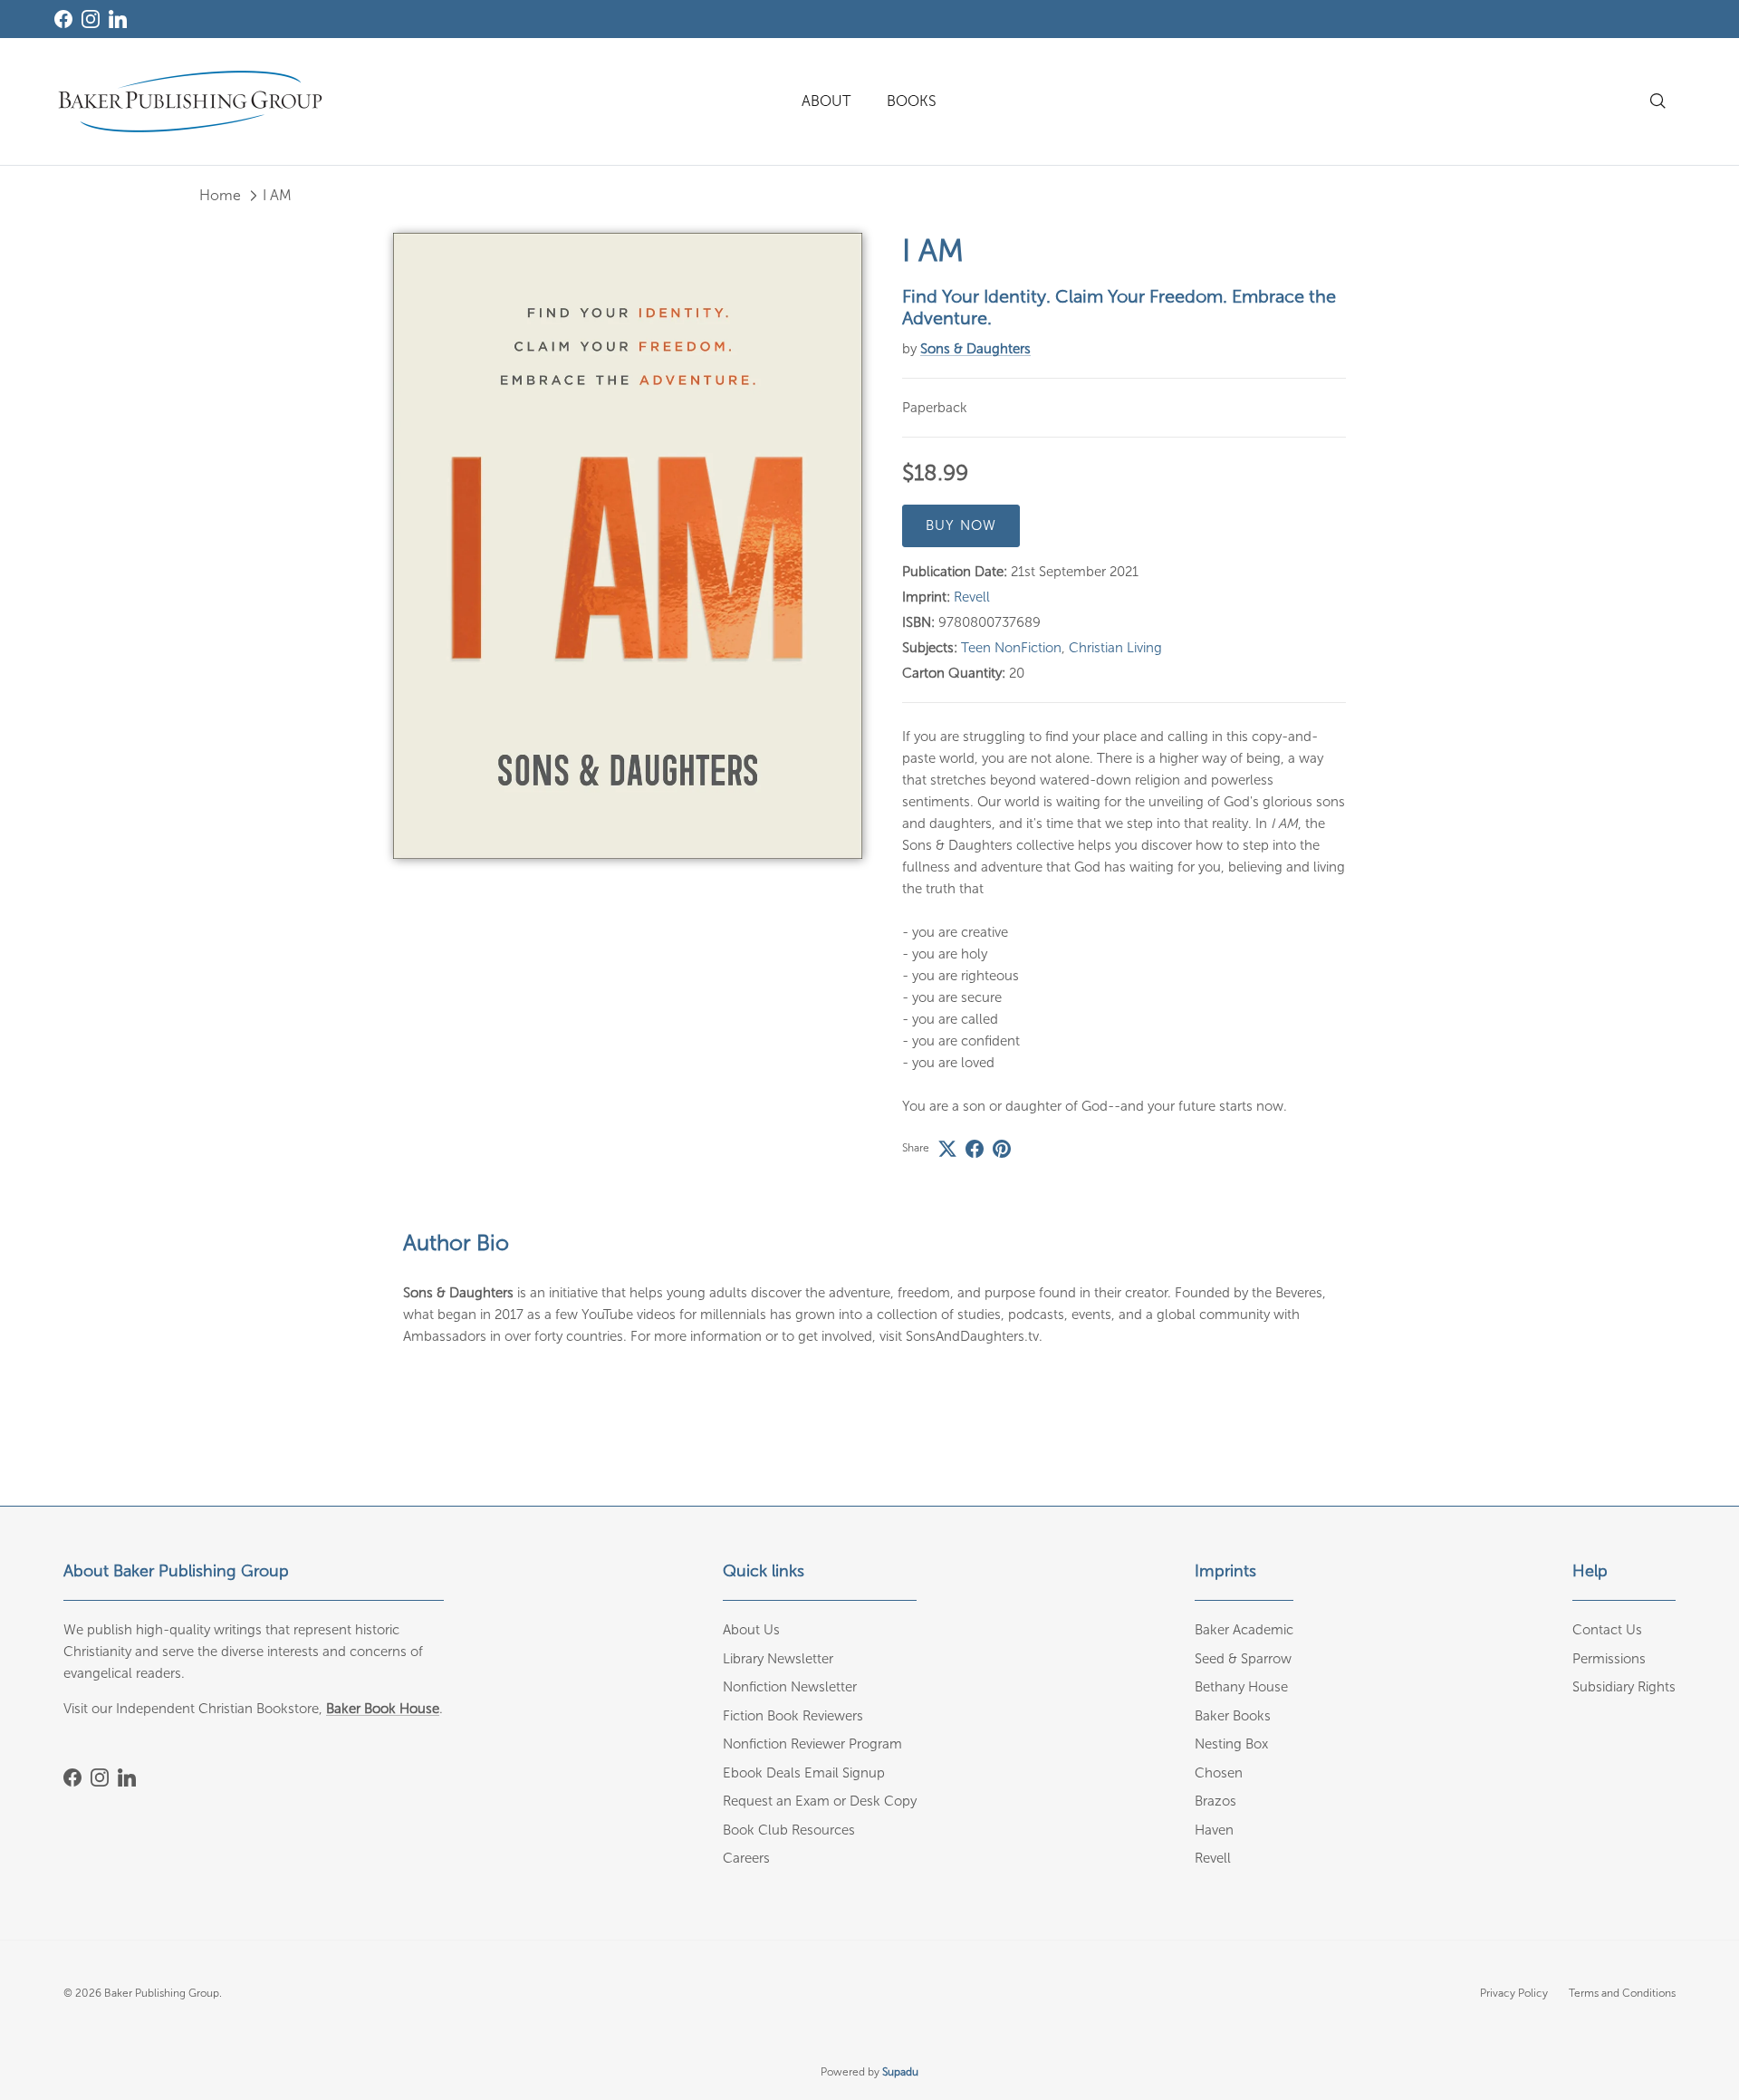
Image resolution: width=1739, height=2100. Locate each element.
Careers (746, 1858)
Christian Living (1115, 648)
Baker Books (1233, 1716)
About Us (751, 1630)
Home (220, 195)
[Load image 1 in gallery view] (628, 546)
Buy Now (961, 525)
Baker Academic (1244, 1630)
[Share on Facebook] (975, 1149)
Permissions (1609, 1659)
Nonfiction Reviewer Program (812, 1744)
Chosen (1219, 1773)
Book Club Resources (789, 1830)
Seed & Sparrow (1243, 1659)
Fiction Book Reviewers (793, 1716)
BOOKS (912, 101)
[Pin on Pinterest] (1002, 1149)
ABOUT (826, 101)
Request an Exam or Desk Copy (820, 1801)
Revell (972, 597)
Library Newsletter (778, 1659)
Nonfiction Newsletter (790, 1687)
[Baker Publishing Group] (190, 101)
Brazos (1215, 1801)
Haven (1214, 1830)
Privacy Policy (1514, 1993)
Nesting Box (1231, 1744)
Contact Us (1607, 1630)
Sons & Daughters (975, 349)
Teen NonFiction (1011, 648)
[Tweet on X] (947, 1149)
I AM (277, 195)
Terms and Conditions (1622, 1993)
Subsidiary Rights (1624, 1687)
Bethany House (1241, 1687)
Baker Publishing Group (162, 1993)
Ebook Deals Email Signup (804, 1773)
